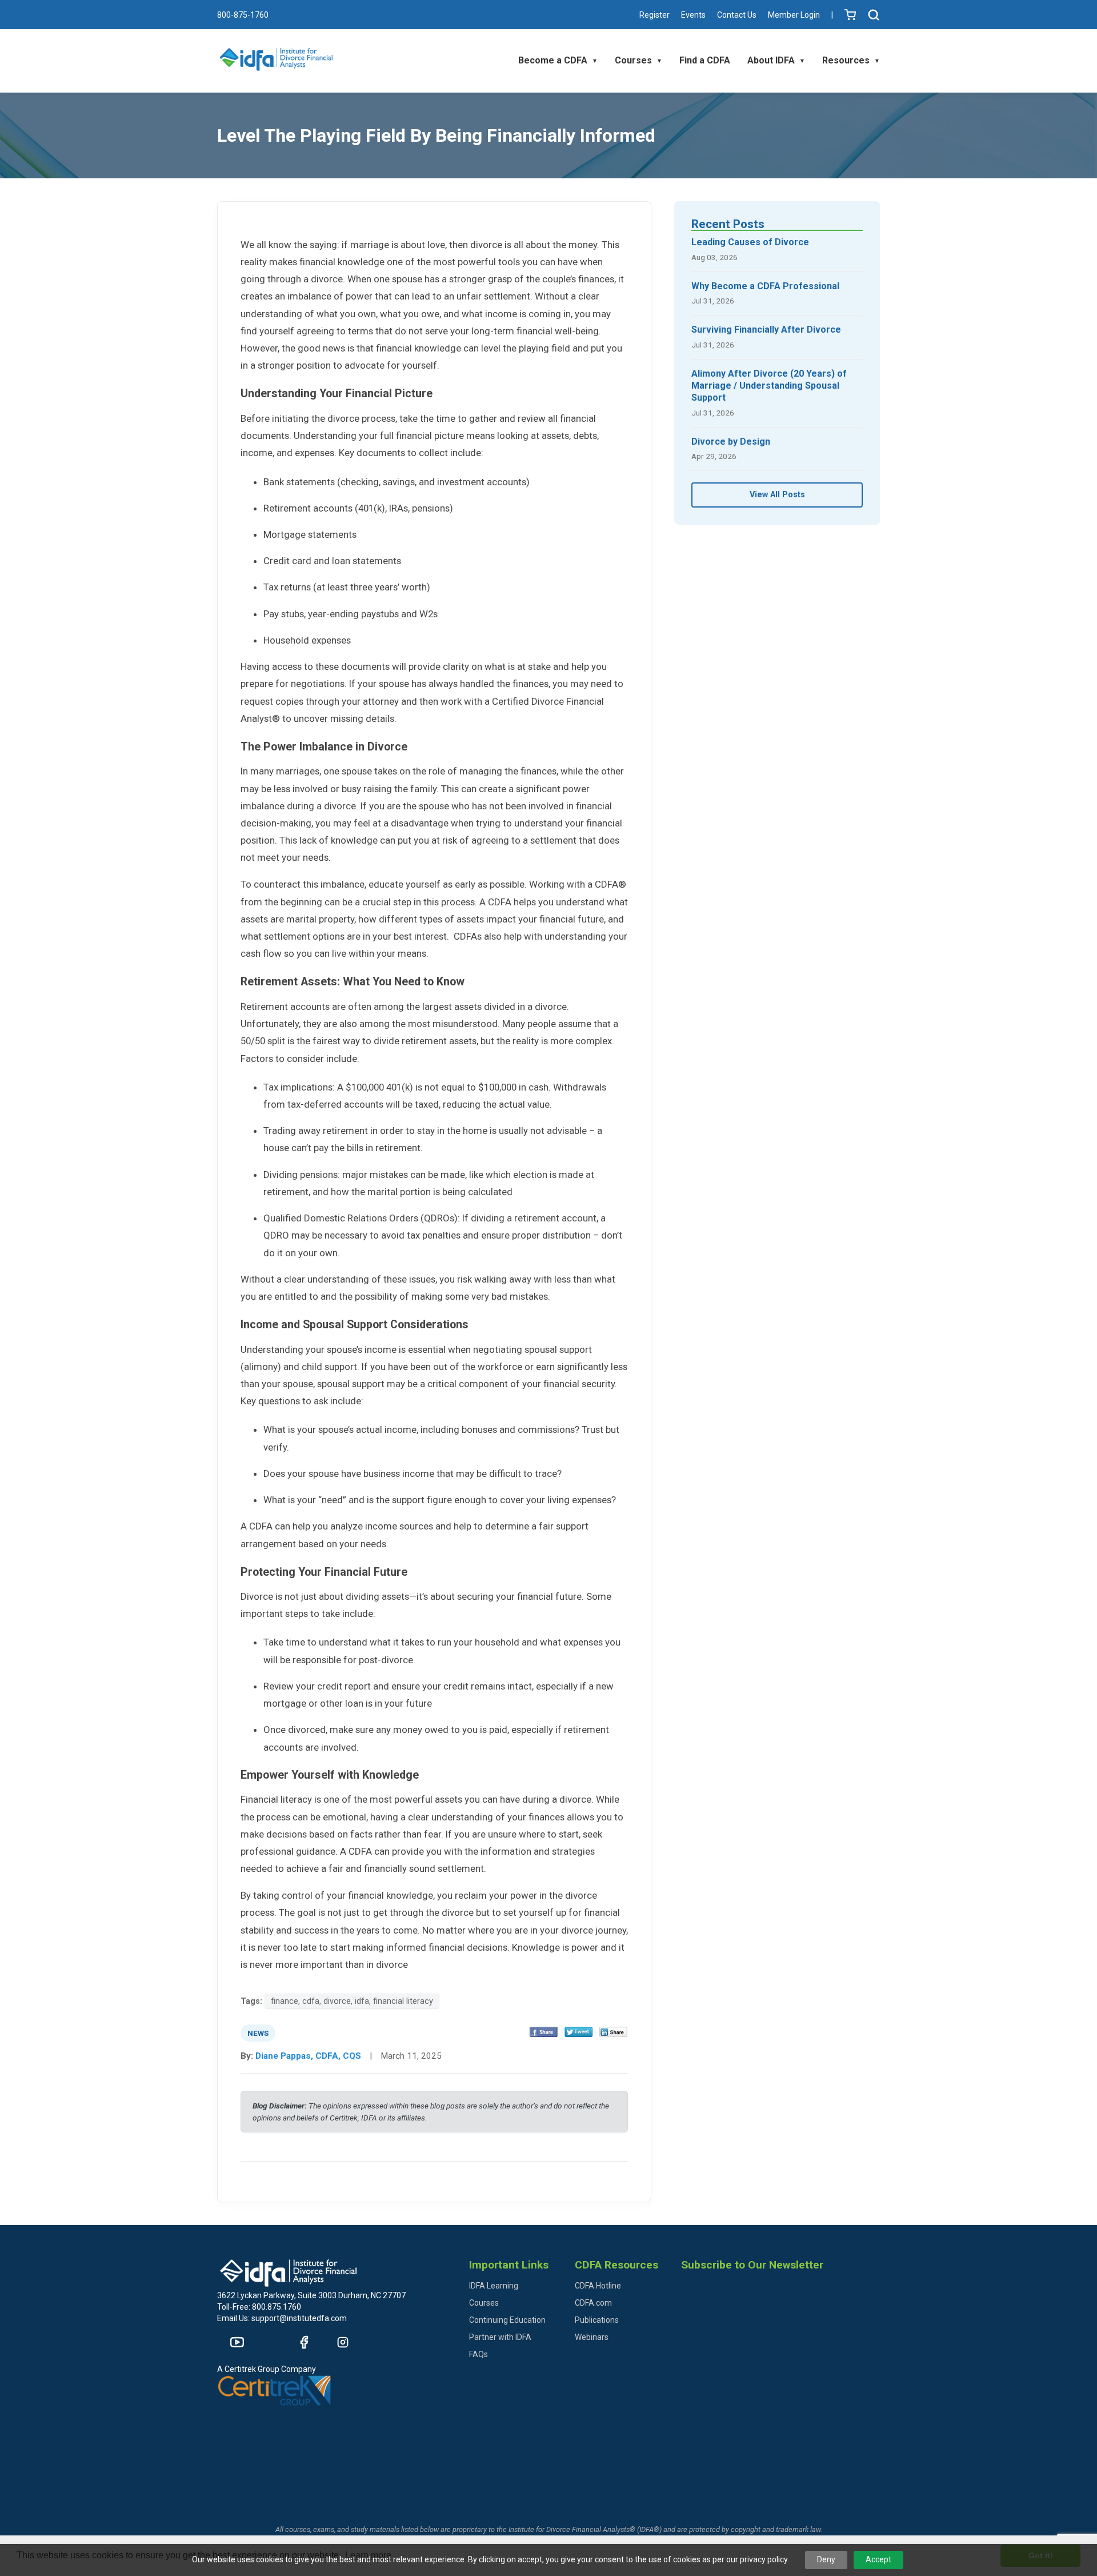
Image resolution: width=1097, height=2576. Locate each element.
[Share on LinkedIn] (613, 2033)
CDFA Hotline (598, 2286)
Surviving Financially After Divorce (766, 330)
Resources (851, 60)
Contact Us (737, 15)
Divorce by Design (731, 442)
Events (693, 15)
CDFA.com (593, 2303)
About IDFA (776, 60)
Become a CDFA (558, 60)
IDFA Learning (494, 2286)
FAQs (479, 2354)
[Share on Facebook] (544, 2033)
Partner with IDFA (500, 2337)
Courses (638, 60)
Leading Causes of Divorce (750, 242)
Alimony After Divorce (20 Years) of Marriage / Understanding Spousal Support (769, 386)
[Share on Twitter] (578, 2033)
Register (654, 15)
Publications (597, 2320)
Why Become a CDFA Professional (765, 286)
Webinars (592, 2337)
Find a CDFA (705, 60)
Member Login (794, 15)
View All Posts (777, 495)
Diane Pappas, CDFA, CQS (308, 2056)
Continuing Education (507, 2320)
